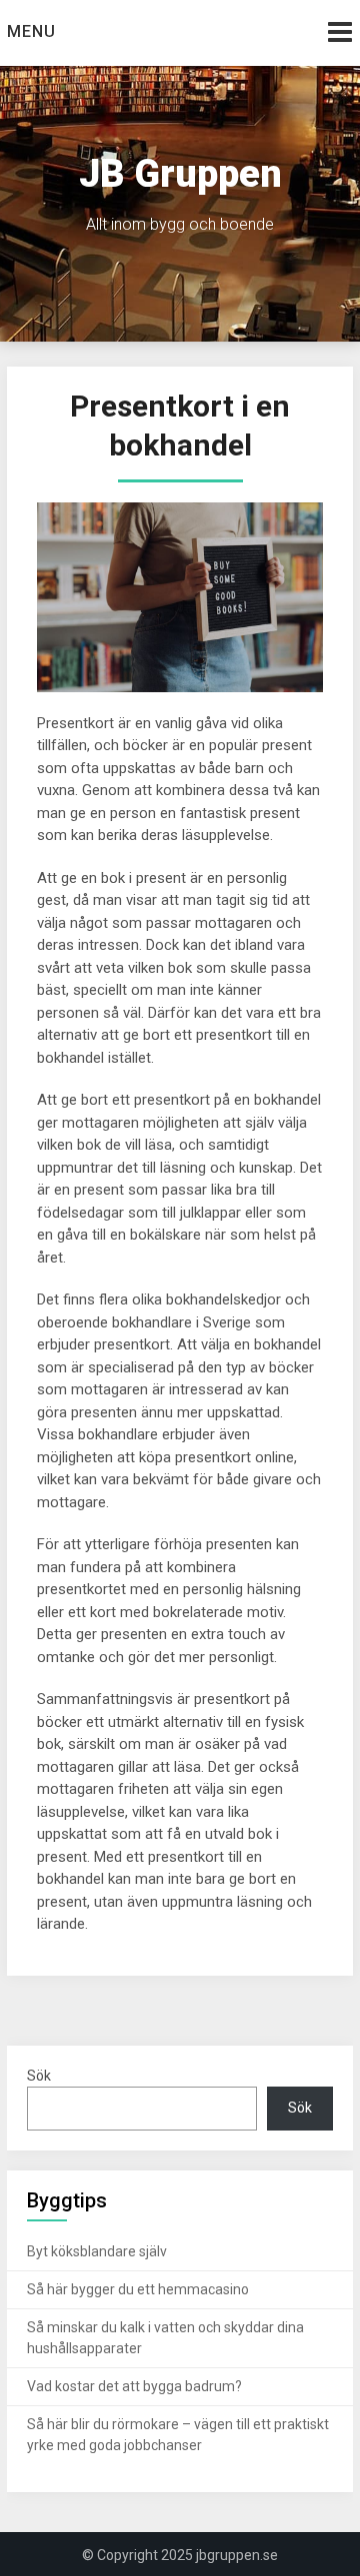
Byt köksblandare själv (97, 2251)
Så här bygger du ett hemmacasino (138, 2289)
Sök (39, 2076)
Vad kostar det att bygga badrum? (136, 2386)
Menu (31, 31)
